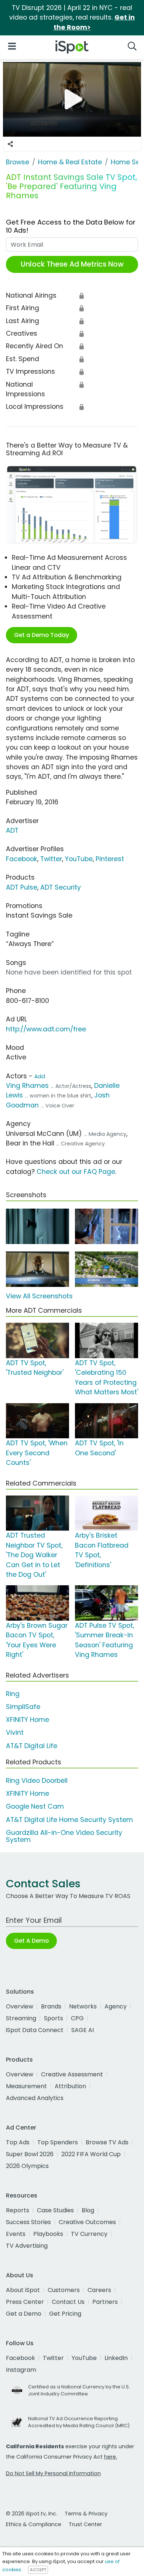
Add (40, 1076)
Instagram (21, 2370)
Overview (20, 2006)
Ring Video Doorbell (37, 1781)
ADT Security (61, 887)
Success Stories (28, 2222)
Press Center (25, 2302)
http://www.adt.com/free (46, 1029)
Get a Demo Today (42, 635)
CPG (77, 2018)
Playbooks (48, 2234)
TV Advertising (27, 2246)
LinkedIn (116, 2358)
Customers (64, 2290)
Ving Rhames (27, 1086)
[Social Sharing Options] (10, 144)
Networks (83, 2006)
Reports (18, 2210)
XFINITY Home (28, 1720)
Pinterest (110, 859)
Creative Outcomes (87, 2222)
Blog (88, 2210)
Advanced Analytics (35, 2098)
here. (111, 2457)
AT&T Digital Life (32, 1746)
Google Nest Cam (35, 1806)
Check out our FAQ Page (76, 1172)
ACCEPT (38, 2570)
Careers (99, 2290)
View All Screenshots (39, 1296)
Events (16, 2234)
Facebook (22, 859)
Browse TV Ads (107, 2142)
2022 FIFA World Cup (91, 2154)
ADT (12, 830)
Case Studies (55, 2210)
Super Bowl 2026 (30, 2154)
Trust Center (85, 2524)
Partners (105, 2302)
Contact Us (68, 2302)
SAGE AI (83, 2030)
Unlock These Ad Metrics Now (72, 264)
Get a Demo (24, 2314)
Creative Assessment (72, 2074)
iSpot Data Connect (35, 2030)
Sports (54, 2018)
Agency (116, 2006)
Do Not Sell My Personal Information (53, 2473)
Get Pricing (65, 2314)
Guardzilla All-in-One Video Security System (64, 1836)
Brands (51, 2006)
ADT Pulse (22, 887)
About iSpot (23, 2290)
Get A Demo (31, 1941)
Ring (13, 1694)
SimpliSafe (23, 1707)
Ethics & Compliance (34, 2524)
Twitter (51, 859)
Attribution (70, 2086)
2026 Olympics (27, 2166)
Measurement (26, 2086)
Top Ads (18, 2142)
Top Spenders (58, 2142)
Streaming (21, 2018)
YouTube (79, 859)
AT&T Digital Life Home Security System (69, 1820)
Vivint (15, 1733)
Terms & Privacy (86, 2514)
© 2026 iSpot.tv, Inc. (32, 2514)
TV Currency (89, 2234)
